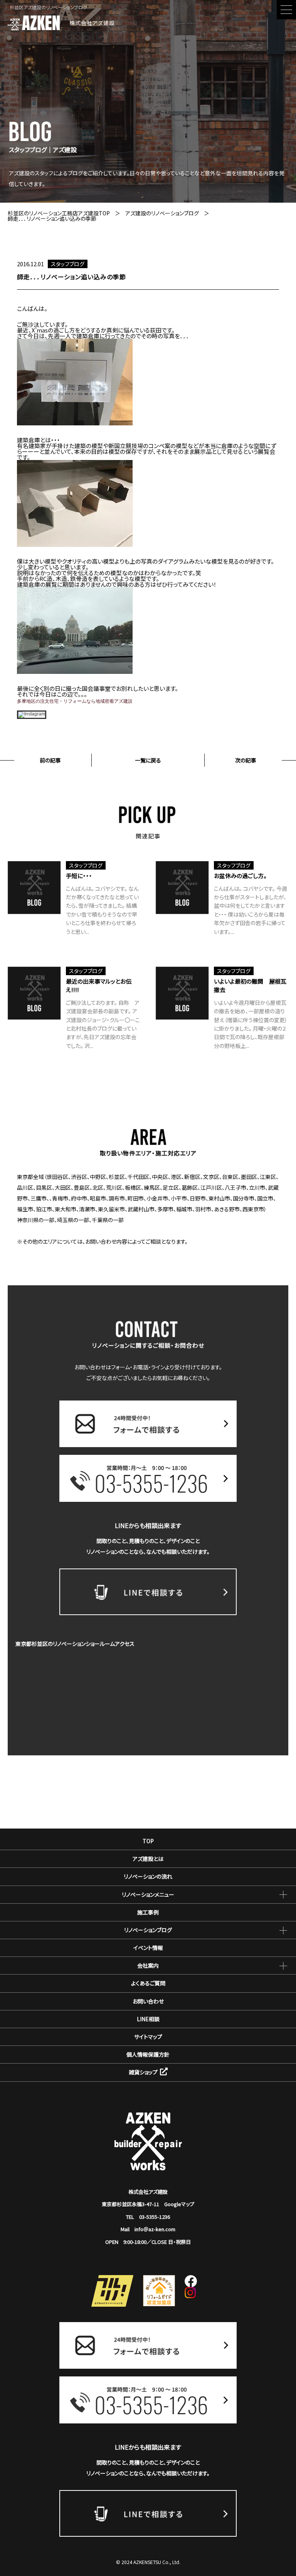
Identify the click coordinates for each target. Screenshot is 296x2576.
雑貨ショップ (143, 2072)
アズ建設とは (148, 1859)
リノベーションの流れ (148, 1876)
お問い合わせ (148, 2001)
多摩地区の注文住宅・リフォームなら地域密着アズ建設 (75, 701)
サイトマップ (148, 2037)
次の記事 (246, 760)
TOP (148, 1841)
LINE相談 (148, 2019)
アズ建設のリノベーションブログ (162, 213)
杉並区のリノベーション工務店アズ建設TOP (59, 213)
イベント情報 (148, 1948)
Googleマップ (179, 2204)
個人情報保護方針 (148, 2054)
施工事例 (148, 1912)
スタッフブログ (68, 264)
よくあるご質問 (148, 1983)
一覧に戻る (148, 760)
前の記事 (50, 760)
